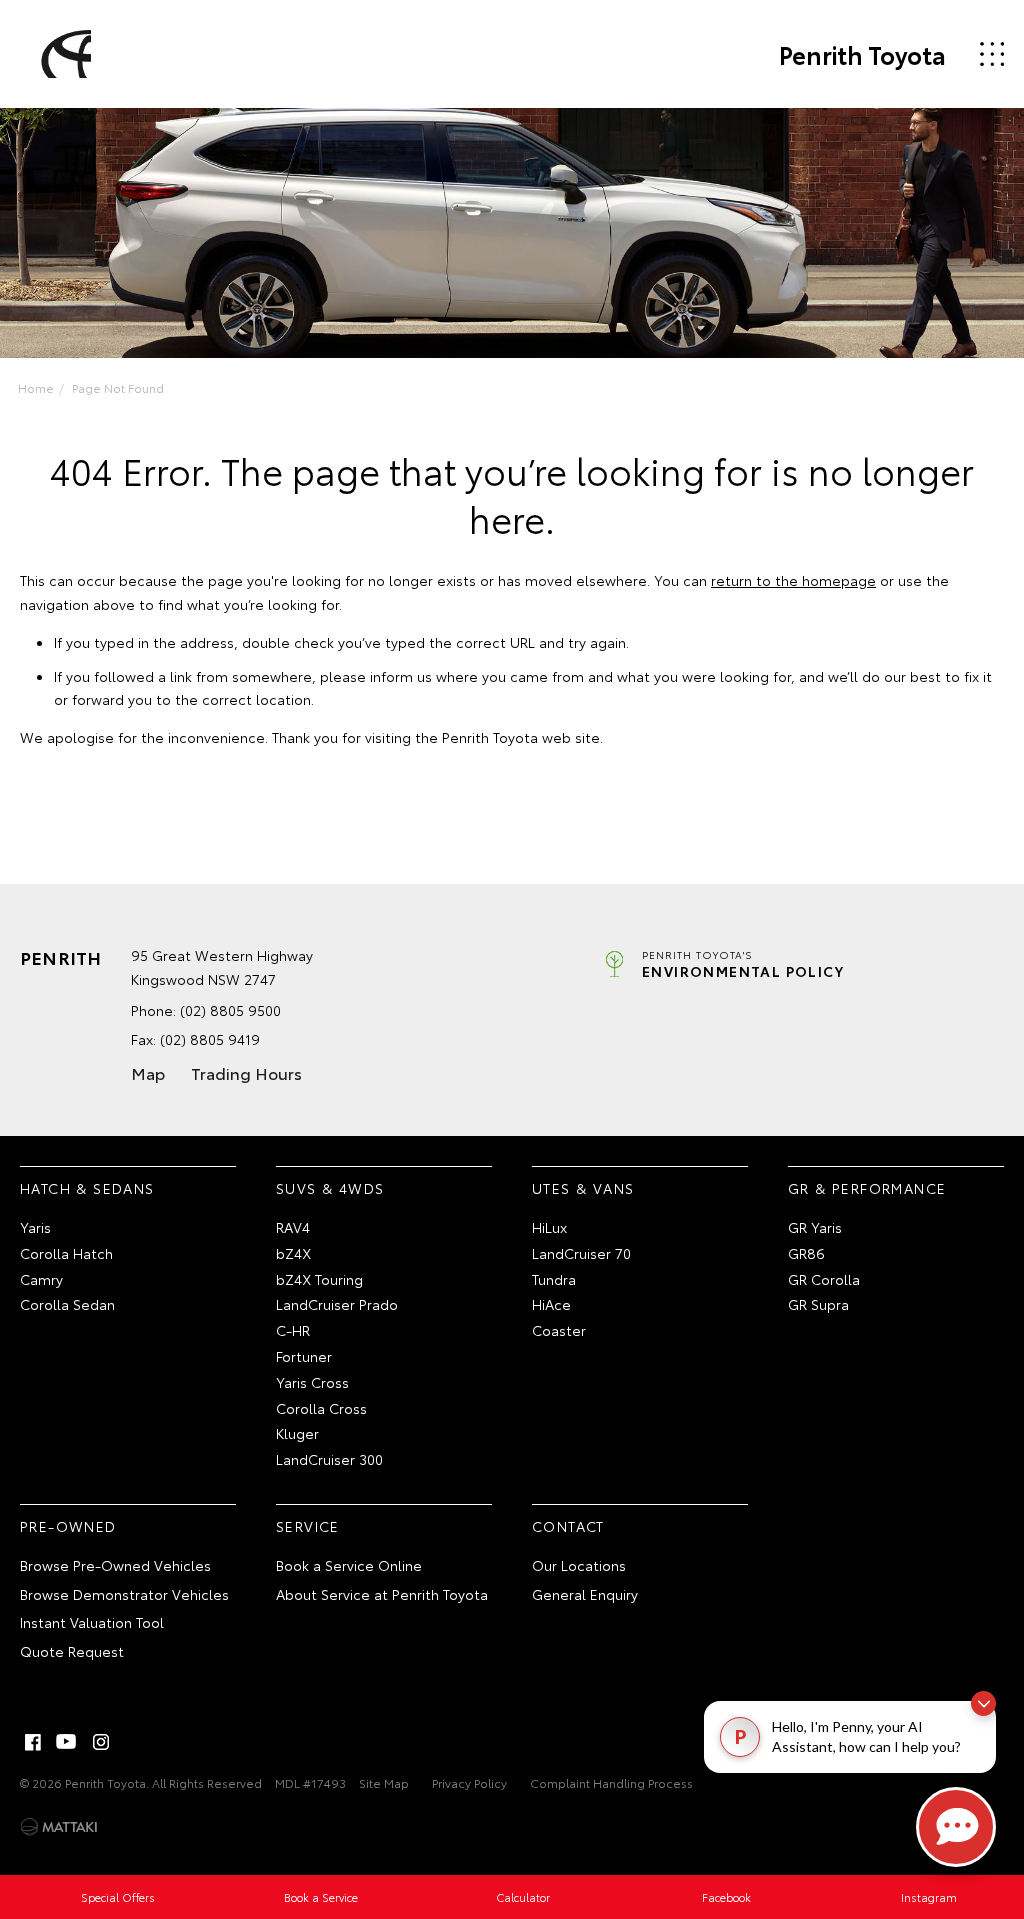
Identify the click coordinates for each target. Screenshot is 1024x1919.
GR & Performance (867, 1188)
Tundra (554, 1279)
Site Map (384, 1782)
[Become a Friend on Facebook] (33, 1742)
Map (148, 1072)
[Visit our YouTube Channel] (67, 1742)
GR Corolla (824, 1279)
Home (36, 387)
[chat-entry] (956, 1827)
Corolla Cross (321, 1408)
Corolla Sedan (67, 1304)
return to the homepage (793, 580)
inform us (401, 676)
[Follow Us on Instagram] (101, 1742)
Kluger (297, 1433)
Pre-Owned (68, 1526)
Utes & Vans (583, 1188)
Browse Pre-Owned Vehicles (115, 1565)
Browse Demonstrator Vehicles (124, 1594)
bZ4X (293, 1253)
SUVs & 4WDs (330, 1188)
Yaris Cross (312, 1382)
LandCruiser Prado (337, 1304)
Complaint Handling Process (611, 1782)
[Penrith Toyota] (63, 54)
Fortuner (304, 1356)
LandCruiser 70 (581, 1253)
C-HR (293, 1330)
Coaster (559, 1330)
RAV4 (293, 1227)
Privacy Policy (469, 1782)
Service (308, 1526)
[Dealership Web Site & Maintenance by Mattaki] (59, 1827)
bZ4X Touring (319, 1279)
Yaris (35, 1227)
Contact (568, 1526)
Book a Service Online (349, 1565)
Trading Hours (246, 1072)
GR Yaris (815, 1227)
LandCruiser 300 (329, 1459)
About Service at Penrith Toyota (382, 1594)
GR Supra (818, 1304)
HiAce (551, 1304)
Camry (41, 1279)
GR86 (806, 1253)
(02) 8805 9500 (230, 1010)
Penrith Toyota (862, 54)
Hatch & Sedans (87, 1188)
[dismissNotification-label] (983, 1703)
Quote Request (72, 1651)
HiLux (549, 1227)
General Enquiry (585, 1594)
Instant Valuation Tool (92, 1622)
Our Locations (579, 1565)
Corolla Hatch (66, 1253)
